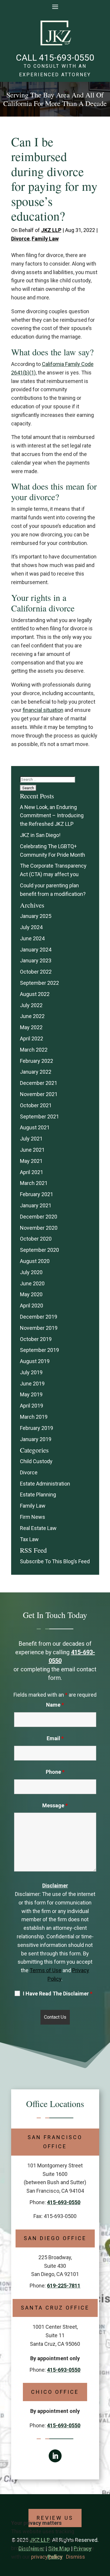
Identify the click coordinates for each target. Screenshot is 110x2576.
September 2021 (39, 1117)
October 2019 (36, 1339)
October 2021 (36, 1105)
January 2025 (36, 916)
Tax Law (29, 1539)
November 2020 (39, 1228)
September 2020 (39, 1250)
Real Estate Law (38, 1528)
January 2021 (36, 1205)
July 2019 (31, 1372)
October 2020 (36, 1239)
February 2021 (37, 1194)
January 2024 (36, 950)
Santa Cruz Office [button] (55, 2308)
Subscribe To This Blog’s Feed (55, 1561)
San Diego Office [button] (55, 2238)
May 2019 (31, 1394)
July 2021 (31, 1139)
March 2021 (34, 1183)
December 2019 (39, 1317)
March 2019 (34, 1417)
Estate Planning (38, 1495)
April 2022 (32, 1038)
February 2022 (37, 1061)
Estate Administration (45, 1484)
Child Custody (36, 1461)
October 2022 (36, 972)
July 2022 (31, 1005)
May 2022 (31, 1027)
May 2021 (31, 1161)
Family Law (45, 239)
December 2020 (39, 1217)
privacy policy (47, 2557)
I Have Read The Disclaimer (58, 1994)
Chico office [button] (55, 2392)
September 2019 (39, 1350)
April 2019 (32, 1406)
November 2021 (39, 1094)
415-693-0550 (67, 58)
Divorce (20, 239)
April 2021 (32, 1172)
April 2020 (32, 1306)
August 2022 (35, 994)
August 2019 (35, 1361)
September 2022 (39, 983)
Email (55, 1738)
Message (55, 1805)
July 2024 (31, 927)
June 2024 (32, 938)
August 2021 (35, 1127)
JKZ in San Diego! (40, 835)
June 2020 (32, 1283)
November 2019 (39, 1328)
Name (55, 1705)
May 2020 (31, 1294)
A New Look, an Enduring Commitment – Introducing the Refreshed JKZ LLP (52, 816)
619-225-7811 (64, 2286)
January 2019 (36, 1439)
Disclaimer (55, 1885)
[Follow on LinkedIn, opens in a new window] (55, 2456)
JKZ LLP (51, 230)
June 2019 (32, 1384)
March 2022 (34, 1050)
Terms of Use (45, 1970)
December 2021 (39, 1083)
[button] (55, 6)
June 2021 (32, 1150)
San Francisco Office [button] (55, 2142)
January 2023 (36, 960)
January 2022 (36, 1072)
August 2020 (35, 1261)
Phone (55, 1772)
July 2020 (31, 1272)
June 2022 (32, 1016)
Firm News (33, 1517)
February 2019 (37, 1428)
